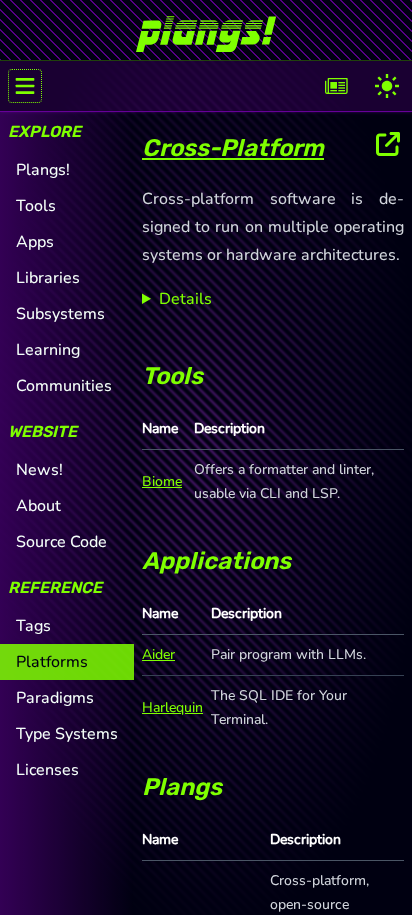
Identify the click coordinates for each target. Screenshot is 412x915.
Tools (36, 206)
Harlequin (172, 707)
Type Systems (67, 734)
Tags (33, 626)
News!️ (39, 470)
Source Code (61, 542)
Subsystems (60, 314)
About (38, 506)
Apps (35, 242)
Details (185, 299)
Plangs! (43, 170)
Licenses (47, 770)
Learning (48, 350)
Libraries (48, 278)
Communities (64, 386)
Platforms (52, 662)
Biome (162, 481)
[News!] (337, 86)
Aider (158, 654)
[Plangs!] (206, 26)
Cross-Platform (233, 148)
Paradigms (55, 698)
